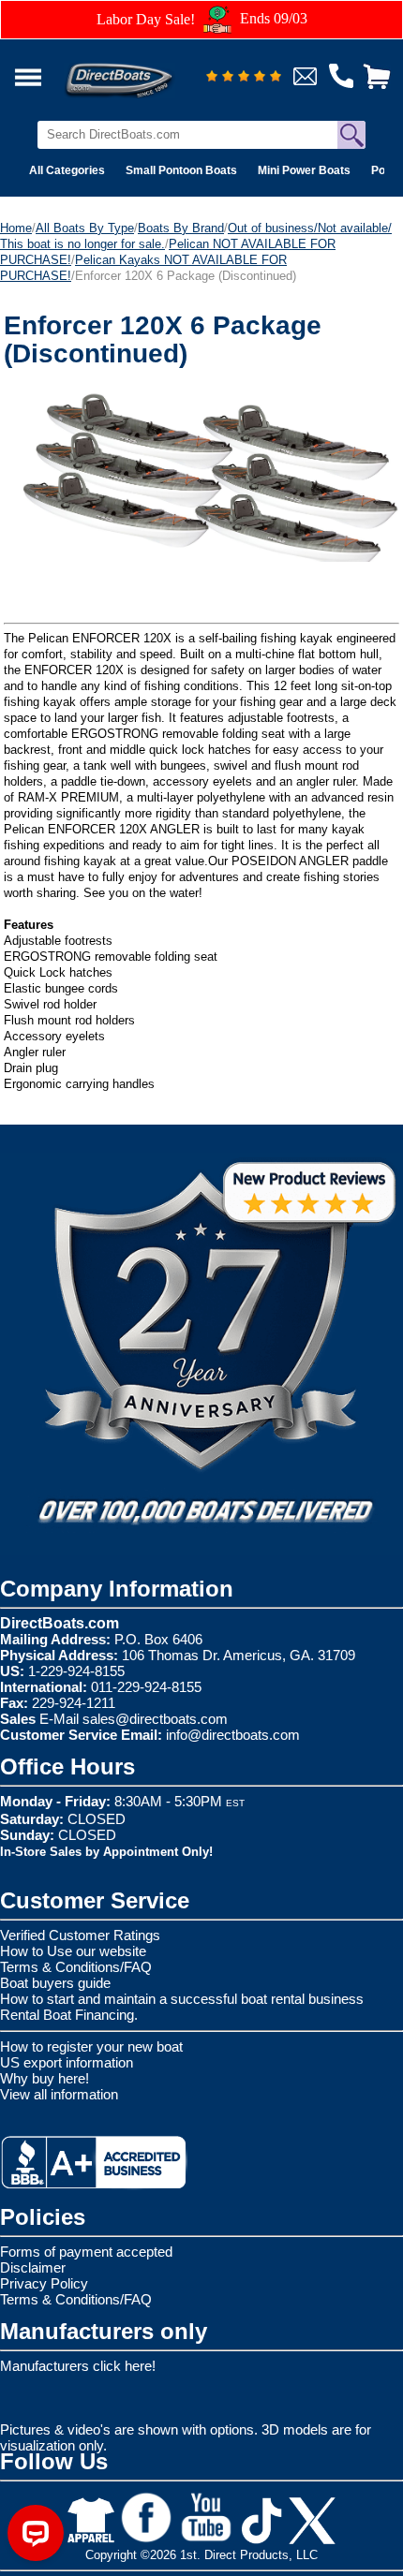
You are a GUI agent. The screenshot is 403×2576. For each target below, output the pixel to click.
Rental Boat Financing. (69, 2015)
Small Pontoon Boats (181, 170)
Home (16, 228)
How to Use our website (73, 1951)
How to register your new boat (91, 2046)
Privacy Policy (44, 2283)
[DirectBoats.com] (143, 70)
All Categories (67, 170)
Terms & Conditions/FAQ (76, 1967)
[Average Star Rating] (244, 77)
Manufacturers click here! (78, 2366)
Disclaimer (33, 2267)
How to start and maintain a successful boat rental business (182, 1999)
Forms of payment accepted (86, 2252)
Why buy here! (45, 2078)
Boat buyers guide (55, 1983)
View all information (59, 2094)
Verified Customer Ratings (80, 1935)
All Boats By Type (85, 228)
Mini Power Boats (304, 170)
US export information (67, 2062)
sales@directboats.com (155, 1719)
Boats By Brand (181, 228)
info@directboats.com (233, 1735)
